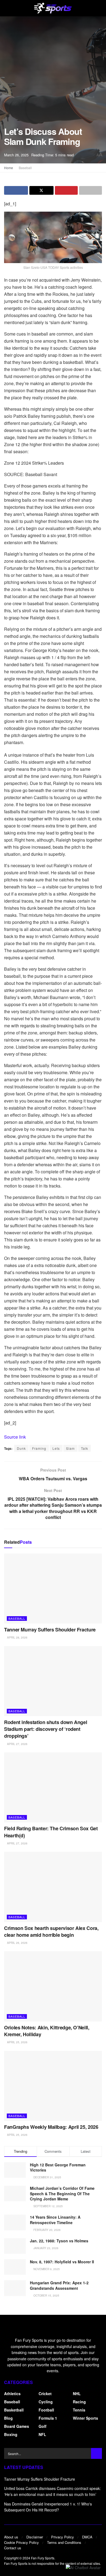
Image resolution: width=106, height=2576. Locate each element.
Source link (15, 1437)
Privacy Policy (63, 2537)
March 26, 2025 (16, 155)
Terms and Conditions (64, 2542)
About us (11, 2537)
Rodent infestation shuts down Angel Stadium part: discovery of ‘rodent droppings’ (46, 1729)
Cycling (46, 2402)
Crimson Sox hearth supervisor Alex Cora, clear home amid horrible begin (51, 1931)
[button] (83, 2567)
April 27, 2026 (17, 1744)
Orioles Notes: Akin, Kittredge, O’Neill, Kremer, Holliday (47, 2031)
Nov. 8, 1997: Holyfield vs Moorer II (62, 2262)
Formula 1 (48, 2418)
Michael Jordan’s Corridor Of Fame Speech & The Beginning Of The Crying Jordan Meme (62, 2193)
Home (9, 168)
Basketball (14, 2410)
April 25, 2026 (17, 2042)
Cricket (45, 2394)
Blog (8, 2418)
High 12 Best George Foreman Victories (58, 2167)
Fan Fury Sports (43, 2558)
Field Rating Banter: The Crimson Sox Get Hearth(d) (51, 1832)
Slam (70, 1448)
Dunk (21, 1448)
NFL (42, 2434)
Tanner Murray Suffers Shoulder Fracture (50, 1630)
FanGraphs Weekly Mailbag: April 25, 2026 (51, 2127)
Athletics (12, 2394)
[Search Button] (96, 2453)
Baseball (25, 168)
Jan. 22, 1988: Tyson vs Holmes (59, 2241)
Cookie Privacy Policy (21, 2542)
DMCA (87, 2537)
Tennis (79, 2410)
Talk (85, 1448)
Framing (39, 1448)
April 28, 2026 (17, 1637)
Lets (56, 1448)
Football (46, 2410)
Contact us (13, 2548)
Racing (79, 2402)
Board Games (17, 2426)
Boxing (11, 2434)
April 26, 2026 (17, 1943)
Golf (43, 2426)
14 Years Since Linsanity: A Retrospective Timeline (55, 2220)
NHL (77, 2394)
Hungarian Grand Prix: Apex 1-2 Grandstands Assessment (59, 2285)
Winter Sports (85, 2418)
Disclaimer (35, 2537)
